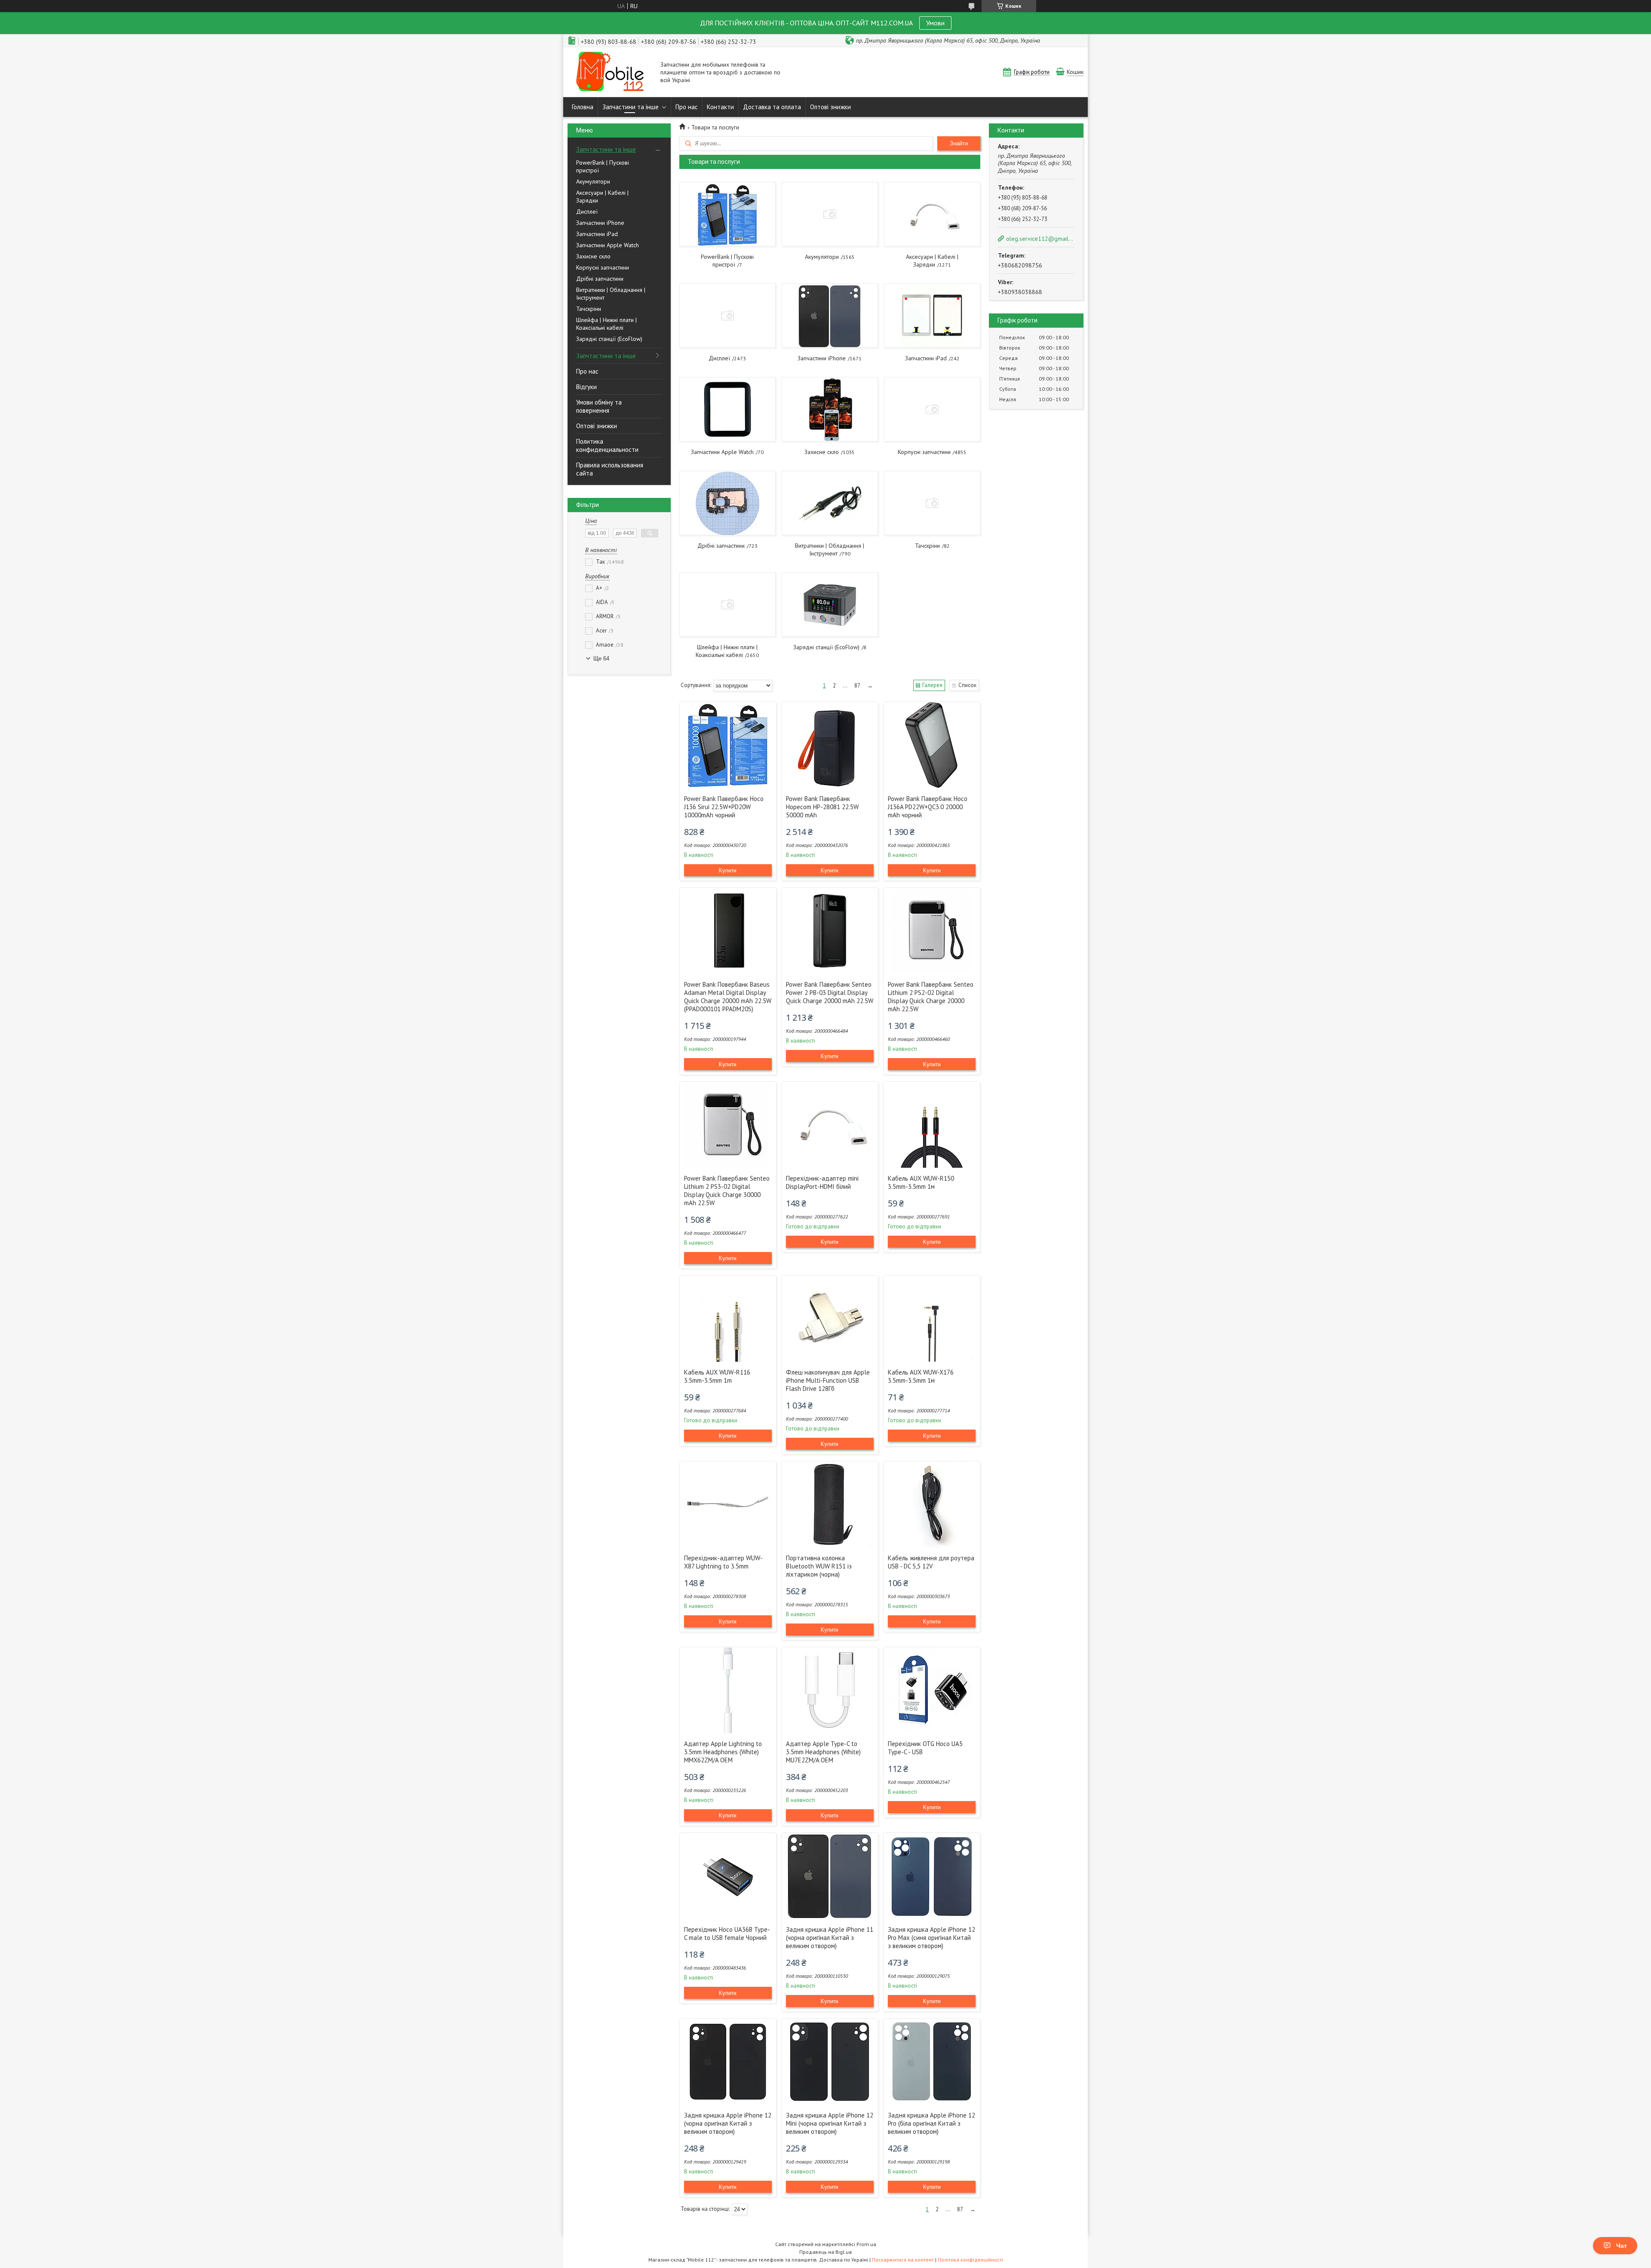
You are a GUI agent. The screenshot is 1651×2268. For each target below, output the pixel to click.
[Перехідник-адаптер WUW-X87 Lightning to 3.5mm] (728, 1504)
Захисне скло (593, 256)
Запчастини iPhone (600, 223)
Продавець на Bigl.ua (825, 2252)
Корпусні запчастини (603, 267)
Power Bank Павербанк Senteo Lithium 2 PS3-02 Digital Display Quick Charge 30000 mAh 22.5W (727, 1191)
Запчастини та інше (631, 107)
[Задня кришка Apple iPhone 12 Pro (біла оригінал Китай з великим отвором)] (932, 2062)
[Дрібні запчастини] (727, 503)
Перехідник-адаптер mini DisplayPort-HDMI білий (822, 1182)
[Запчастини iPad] (932, 316)
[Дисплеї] (727, 316)
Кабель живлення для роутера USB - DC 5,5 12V (931, 1562)
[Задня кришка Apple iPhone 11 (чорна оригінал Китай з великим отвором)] (830, 1876)
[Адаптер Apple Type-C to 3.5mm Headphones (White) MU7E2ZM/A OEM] (830, 1690)
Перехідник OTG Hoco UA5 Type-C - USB (925, 1748)
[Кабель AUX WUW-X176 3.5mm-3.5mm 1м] (932, 1319)
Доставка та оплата (772, 107)
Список (967, 685)
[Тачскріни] (932, 503)
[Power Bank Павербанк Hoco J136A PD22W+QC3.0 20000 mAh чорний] (932, 745)
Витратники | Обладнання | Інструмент (611, 294)
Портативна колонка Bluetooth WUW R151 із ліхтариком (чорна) (819, 1566)
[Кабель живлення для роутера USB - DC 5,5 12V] (932, 1504)
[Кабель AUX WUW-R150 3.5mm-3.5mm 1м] (932, 1125)
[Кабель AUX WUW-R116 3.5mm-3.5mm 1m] (728, 1319)
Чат (1622, 2246)
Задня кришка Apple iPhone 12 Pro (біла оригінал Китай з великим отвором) (931, 2123)
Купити (728, 870)
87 (857, 686)
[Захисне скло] (830, 409)
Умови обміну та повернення (599, 406)
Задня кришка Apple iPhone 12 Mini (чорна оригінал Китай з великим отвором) (830, 2123)
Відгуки (586, 387)
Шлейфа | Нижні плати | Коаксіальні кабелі (606, 324)
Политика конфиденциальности (607, 445)
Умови (935, 23)
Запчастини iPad (597, 234)
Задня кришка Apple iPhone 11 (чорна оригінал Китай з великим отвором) (830, 1938)
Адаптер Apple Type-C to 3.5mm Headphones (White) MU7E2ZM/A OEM (823, 1752)
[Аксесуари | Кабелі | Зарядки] (932, 214)
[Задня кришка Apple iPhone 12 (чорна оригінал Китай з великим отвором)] (728, 2062)
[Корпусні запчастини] (932, 409)
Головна (583, 107)
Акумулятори (593, 181)
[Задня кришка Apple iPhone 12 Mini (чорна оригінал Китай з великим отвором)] (830, 2062)
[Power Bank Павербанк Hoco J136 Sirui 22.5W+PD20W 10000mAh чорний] (728, 745)
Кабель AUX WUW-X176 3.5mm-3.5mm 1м (921, 1376)
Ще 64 (601, 658)
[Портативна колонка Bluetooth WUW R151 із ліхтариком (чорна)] (830, 1504)
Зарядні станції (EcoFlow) (609, 339)
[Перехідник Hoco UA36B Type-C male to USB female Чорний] (728, 1876)
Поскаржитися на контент (903, 2260)
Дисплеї (587, 212)
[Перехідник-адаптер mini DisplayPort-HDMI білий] (830, 1125)
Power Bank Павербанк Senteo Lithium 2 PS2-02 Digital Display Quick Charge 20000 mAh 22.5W (931, 997)
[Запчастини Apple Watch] (727, 409)
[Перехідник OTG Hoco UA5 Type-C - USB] (932, 1690)
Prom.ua (866, 2244)
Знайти (959, 143)
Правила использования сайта (610, 469)
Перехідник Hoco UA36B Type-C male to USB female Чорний (727, 1933)
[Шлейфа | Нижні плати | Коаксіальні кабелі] (727, 605)
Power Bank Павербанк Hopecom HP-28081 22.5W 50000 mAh (822, 807)
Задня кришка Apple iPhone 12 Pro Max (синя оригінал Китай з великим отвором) (931, 1938)
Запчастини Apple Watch (608, 245)
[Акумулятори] (830, 214)
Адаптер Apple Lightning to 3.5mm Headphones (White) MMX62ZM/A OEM (723, 1752)
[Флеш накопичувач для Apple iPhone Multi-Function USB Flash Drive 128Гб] (830, 1319)
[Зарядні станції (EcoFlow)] (830, 605)
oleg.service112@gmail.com (1040, 239)
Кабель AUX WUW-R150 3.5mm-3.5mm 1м (921, 1182)
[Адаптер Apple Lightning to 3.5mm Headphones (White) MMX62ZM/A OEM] (728, 1690)
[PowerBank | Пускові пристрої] (727, 214)
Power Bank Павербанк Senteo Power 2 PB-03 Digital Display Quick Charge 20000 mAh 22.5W (830, 993)
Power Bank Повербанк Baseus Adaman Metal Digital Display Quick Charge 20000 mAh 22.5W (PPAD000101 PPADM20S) (728, 997)
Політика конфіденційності (970, 2260)
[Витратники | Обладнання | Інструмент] (830, 503)
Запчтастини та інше (606, 149)
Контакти (720, 107)
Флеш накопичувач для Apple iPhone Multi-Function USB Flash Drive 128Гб (828, 1380)
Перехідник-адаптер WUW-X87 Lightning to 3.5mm (723, 1562)
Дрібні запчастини (600, 279)
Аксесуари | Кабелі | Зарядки (602, 196)
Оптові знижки (830, 107)
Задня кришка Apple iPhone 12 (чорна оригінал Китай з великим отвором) (728, 2123)
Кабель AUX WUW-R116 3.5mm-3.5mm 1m (717, 1376)
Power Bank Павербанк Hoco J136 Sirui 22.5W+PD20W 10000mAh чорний (724, 807)
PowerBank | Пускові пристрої (603, 166)
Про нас (687, 107)
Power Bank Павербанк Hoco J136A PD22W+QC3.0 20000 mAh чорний (928, 807)
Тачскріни (589, 309)
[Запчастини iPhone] (830, 316)
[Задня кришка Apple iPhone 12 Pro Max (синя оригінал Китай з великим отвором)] (932, 1876)
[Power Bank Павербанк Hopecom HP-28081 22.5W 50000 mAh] (830, 745)
